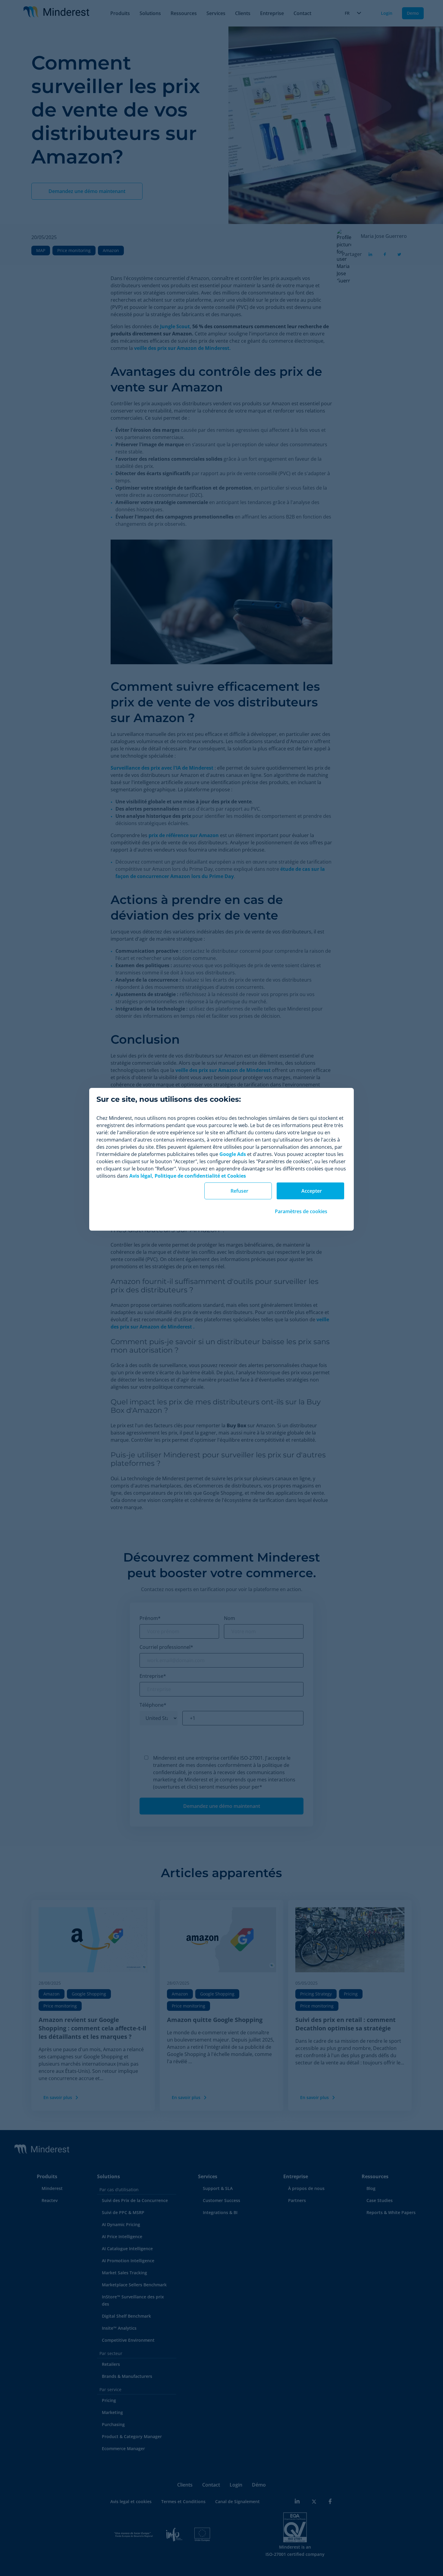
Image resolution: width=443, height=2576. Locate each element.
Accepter (312, 1191)
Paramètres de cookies (301, 1211)
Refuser (239, 1191)
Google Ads (233, 1154)
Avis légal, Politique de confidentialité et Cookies (188, 1176)
